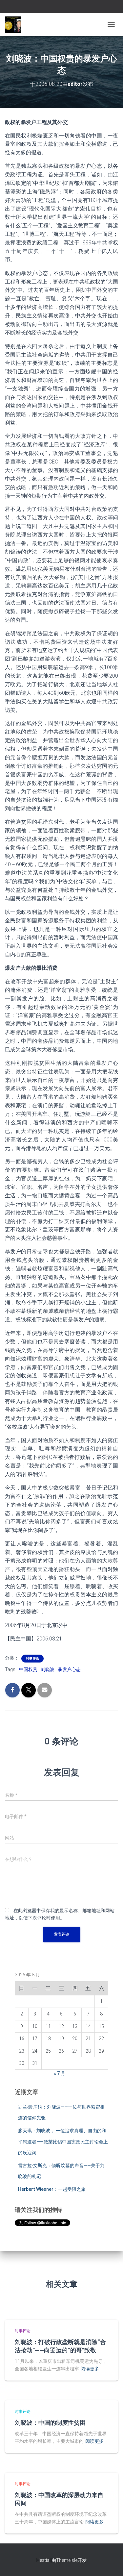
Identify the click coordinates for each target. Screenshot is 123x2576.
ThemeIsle (67, 2560)
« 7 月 (60, 2073)
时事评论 (32, 1658)
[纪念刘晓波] (16, 25)
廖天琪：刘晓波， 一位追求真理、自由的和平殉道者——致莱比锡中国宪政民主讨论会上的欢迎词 (63, 2142)
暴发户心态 (69, 1669)
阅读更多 (90, 2369)
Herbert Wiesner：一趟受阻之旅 (52, 2189)
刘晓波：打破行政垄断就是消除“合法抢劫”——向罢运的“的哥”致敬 (60, 2346)
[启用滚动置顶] (110, 2563)
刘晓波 (48, 1669)
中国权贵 (28, 1669)
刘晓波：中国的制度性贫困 (50, 2422)
